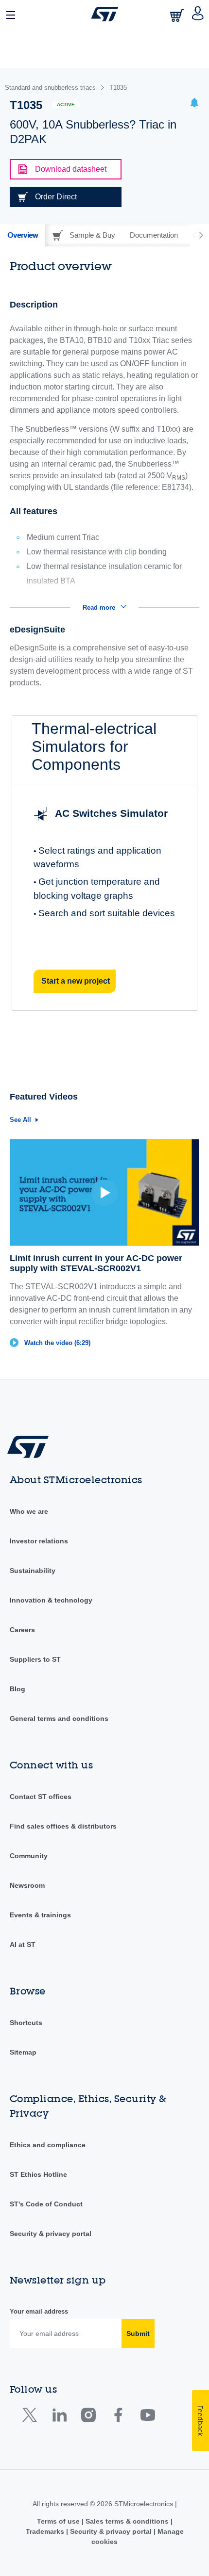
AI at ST (23, 1944)
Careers (22, 1630)
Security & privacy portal (51, 2234)
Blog (17, 1689)
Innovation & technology (51, 1600)
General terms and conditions (59, 1718)
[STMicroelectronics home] (105, 14)
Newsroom (27, 1885)
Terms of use (59, 2521)
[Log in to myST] (198, 14)
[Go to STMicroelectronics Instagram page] (88, 2417)
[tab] (23, 235)
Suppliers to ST (35, 1659)
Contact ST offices (41, 1797)
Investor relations (39, 1541)
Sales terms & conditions (127, 2521)
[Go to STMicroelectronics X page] (32, 2417)
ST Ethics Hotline (38, 2174)
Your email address (39, 2311)
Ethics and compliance (48, 2145)
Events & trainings (40, 1915)
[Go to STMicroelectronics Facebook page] (118, 2417)
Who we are (29, 1511)
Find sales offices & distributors (63, 1826)
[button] (11, 14)
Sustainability (33, 1571)
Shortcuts (26, 2023)
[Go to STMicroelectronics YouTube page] (148, 2417)
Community (29, 1856)
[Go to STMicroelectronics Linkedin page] (59, 2417)
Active (66, 105)
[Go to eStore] (178, 15)
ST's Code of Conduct (46, 2204)
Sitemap (23, 2052)
